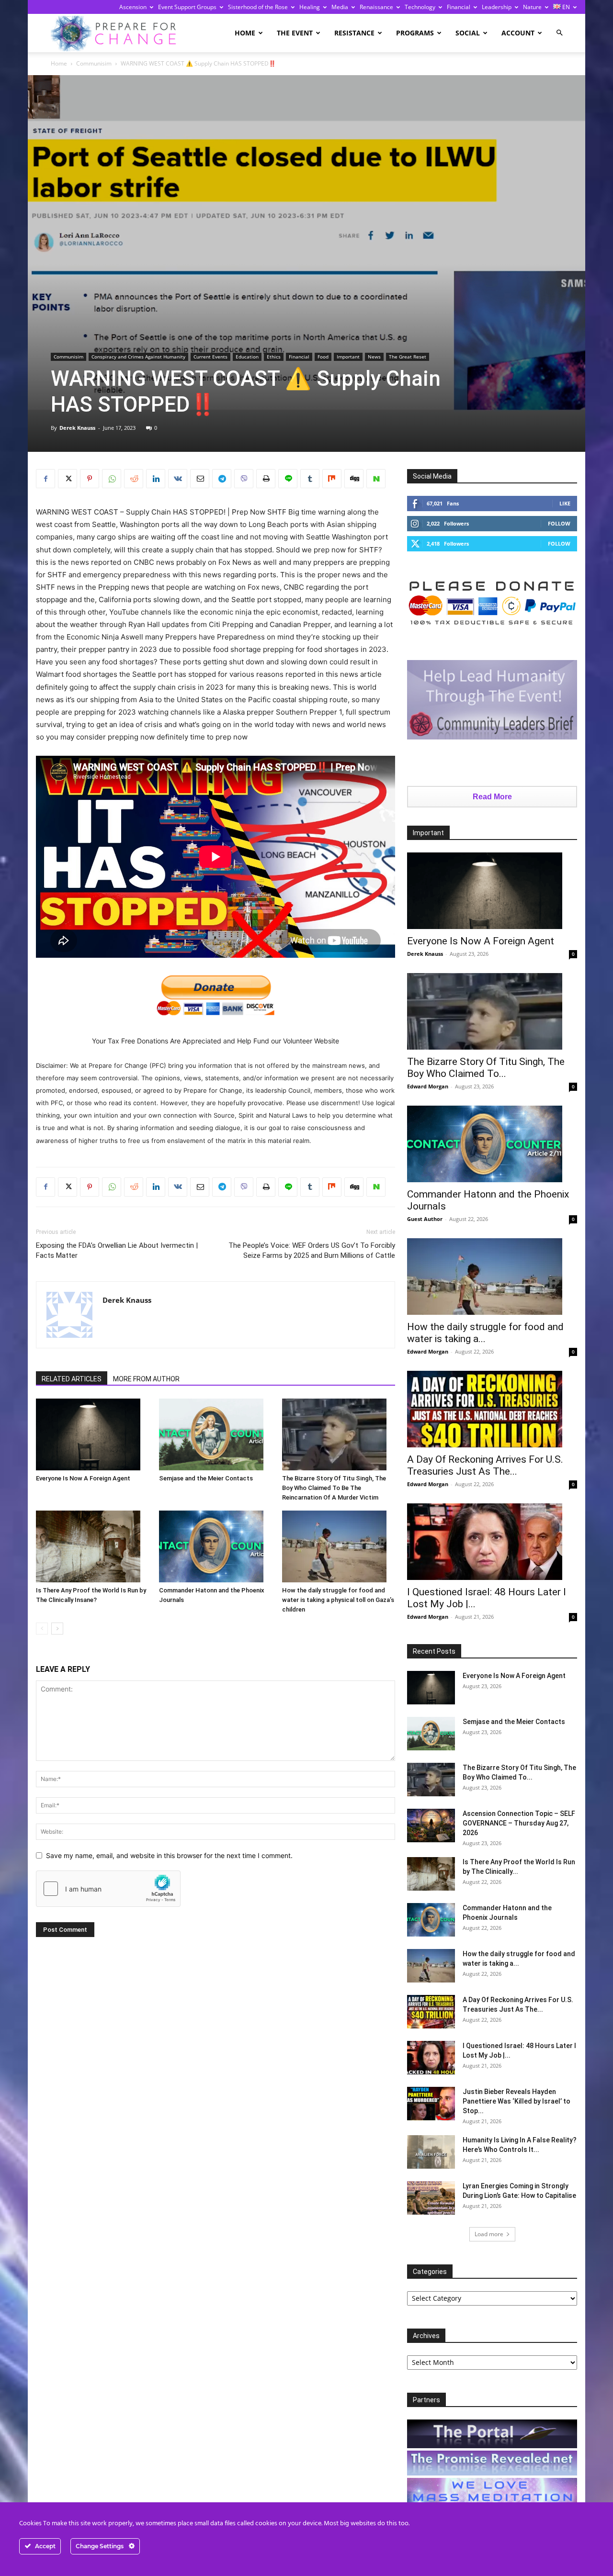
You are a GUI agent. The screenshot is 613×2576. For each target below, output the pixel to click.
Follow (559, 523)
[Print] (266, 479)
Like (565, 503)
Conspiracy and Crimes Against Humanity (138, 357)
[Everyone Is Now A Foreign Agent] (92, 1434)
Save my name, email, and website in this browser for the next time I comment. (169, 1855)
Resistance (354, 33)
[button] (559, 33)
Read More (492, 797)
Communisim (94, 63)
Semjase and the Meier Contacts (206, 1478)
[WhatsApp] (112, 479)
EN (565, 7)
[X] (68, 479)
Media (340, 7)
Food (323, 357)
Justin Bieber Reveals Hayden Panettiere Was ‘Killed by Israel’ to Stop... (517, 2101)
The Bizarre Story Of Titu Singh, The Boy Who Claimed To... (486, 1068)
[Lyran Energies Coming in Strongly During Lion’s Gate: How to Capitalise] (431, 2198)
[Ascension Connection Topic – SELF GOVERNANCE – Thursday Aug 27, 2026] (431, 1826)
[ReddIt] (134, 479)
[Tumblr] (310, 479)
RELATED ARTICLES (72, 1379)
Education (247, 357)
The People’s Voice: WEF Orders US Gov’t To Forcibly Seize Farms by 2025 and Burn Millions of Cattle (312, 1250)
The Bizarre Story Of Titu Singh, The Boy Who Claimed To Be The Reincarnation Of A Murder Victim (334, 1488)
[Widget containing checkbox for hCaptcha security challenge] (108, 1889)
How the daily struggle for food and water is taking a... (485, 1333)
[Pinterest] (90, 479)
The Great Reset (408, 357)
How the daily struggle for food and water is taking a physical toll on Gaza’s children (338, 1600)
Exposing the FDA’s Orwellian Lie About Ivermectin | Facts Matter (117, 1250)
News (374, 357)
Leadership (497, 7)
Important (348, 357)
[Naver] (376, 479)
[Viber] (244, 479)
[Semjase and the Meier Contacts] (216, 1434)
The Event (295, 33)
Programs (415, 33)
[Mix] (332, 479)
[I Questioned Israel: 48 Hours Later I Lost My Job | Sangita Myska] (492, 1542)
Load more (489, 2234)
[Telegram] (222, 479)
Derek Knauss (77, 428)
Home (245, 33)
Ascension (133, 7)
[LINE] (288, 479)
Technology (420, 7)
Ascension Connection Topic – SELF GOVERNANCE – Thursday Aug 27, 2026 (519, 1823)
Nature (532, 7)
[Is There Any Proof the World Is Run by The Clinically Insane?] (92, 1546)
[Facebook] (45, 479)
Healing (310, 7)
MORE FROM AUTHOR (146, 1379)
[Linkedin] (156, 479)
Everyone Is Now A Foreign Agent (83, 1478)
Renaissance (376, 7)
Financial (459, 7)
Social (468, 33)
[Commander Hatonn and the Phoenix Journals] (216, 1546)
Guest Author (425, 1219)
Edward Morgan (428, 1086)
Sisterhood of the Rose (258, 7)
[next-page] (57, 1629)
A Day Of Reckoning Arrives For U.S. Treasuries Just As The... (485, 1465)
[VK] (178, 479)
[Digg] (354, 479)
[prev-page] (42, 1629)
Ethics (274, 357)
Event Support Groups (187, 7)
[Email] (200, 479)
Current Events (210, 357)
